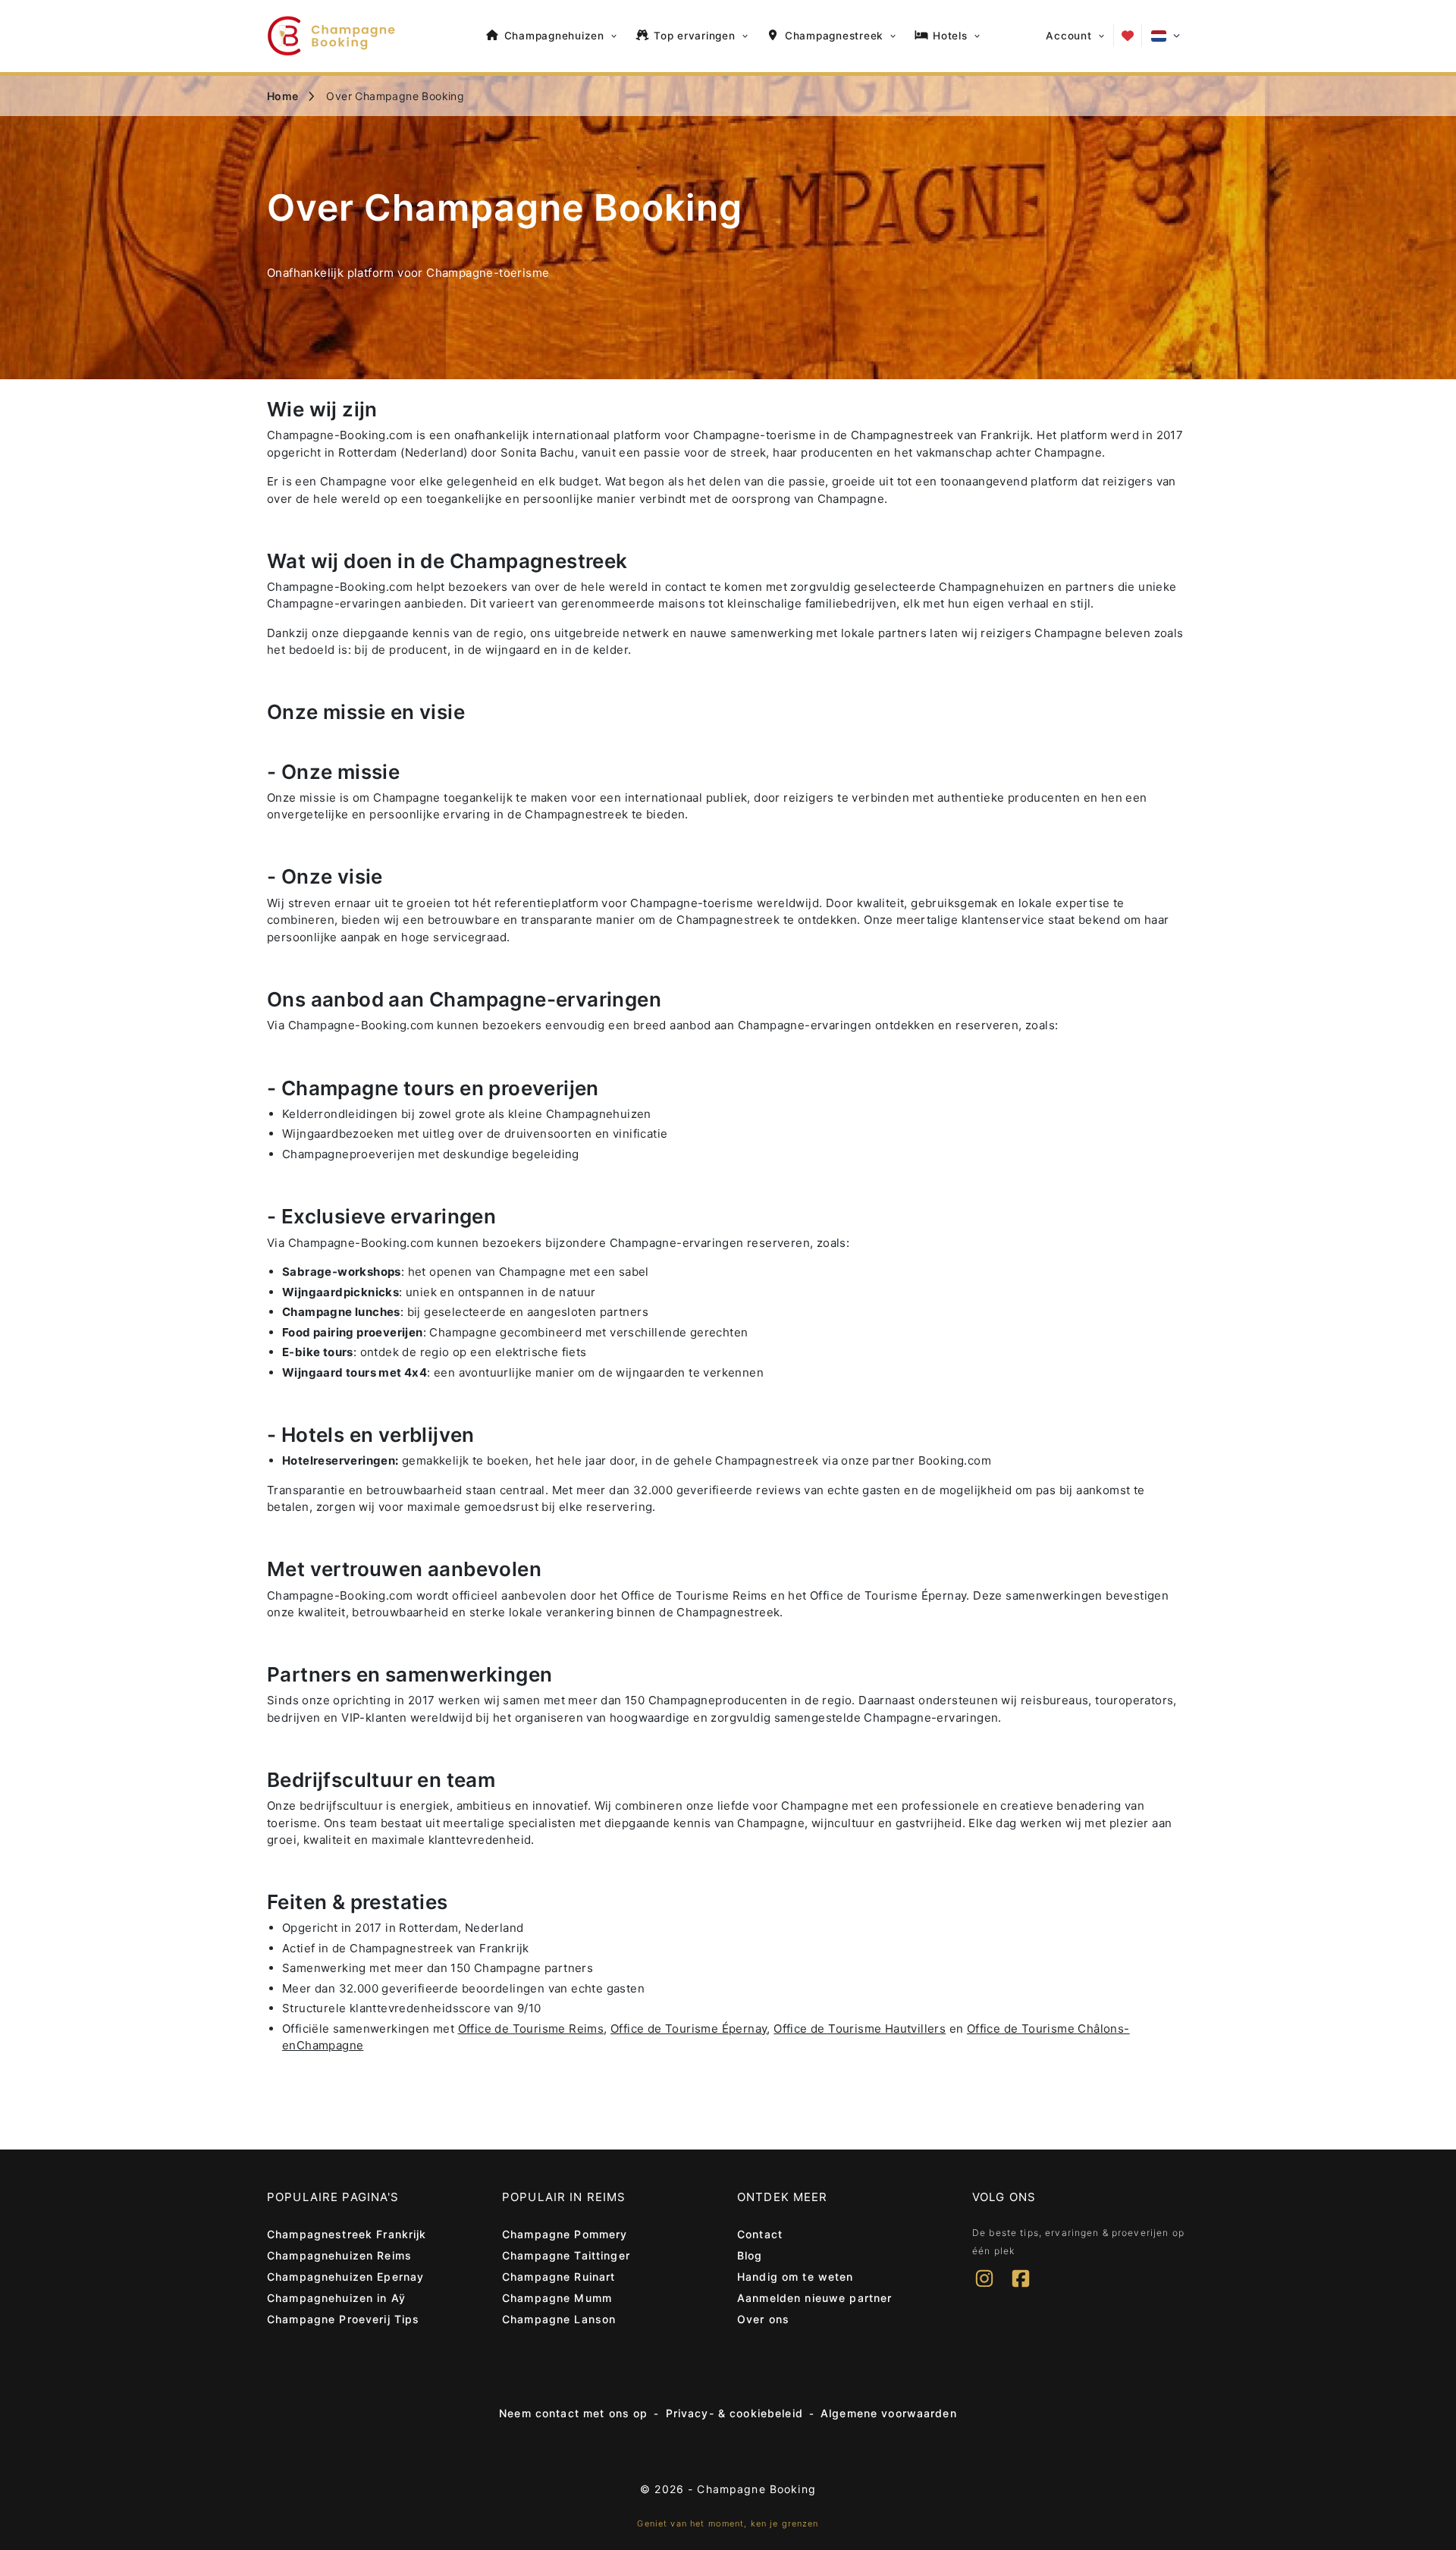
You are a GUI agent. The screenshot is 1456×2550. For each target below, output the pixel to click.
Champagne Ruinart (559, 2277)
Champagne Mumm (557, 2298)
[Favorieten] (1128, 36)
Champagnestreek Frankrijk (347, 2234)
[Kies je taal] (1166, 36)
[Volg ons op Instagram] (984, 2288)
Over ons (763, 2319)
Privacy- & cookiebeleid (734, 2413)
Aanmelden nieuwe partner (814, 2298)
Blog (750, 2255)
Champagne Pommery (565, 2234)
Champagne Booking (756, 2489)
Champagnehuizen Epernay (345, 2277)
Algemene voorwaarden (889, 2413)
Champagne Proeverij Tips (343, 2319)
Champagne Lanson (559, 2319)
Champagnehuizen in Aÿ (336, 2298)
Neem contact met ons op (573, 2413)
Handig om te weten (795, 2277)
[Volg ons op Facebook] (1021, 2288)
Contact (760, 2234)
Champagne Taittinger (566, 2255)
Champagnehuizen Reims (339, 2255)
